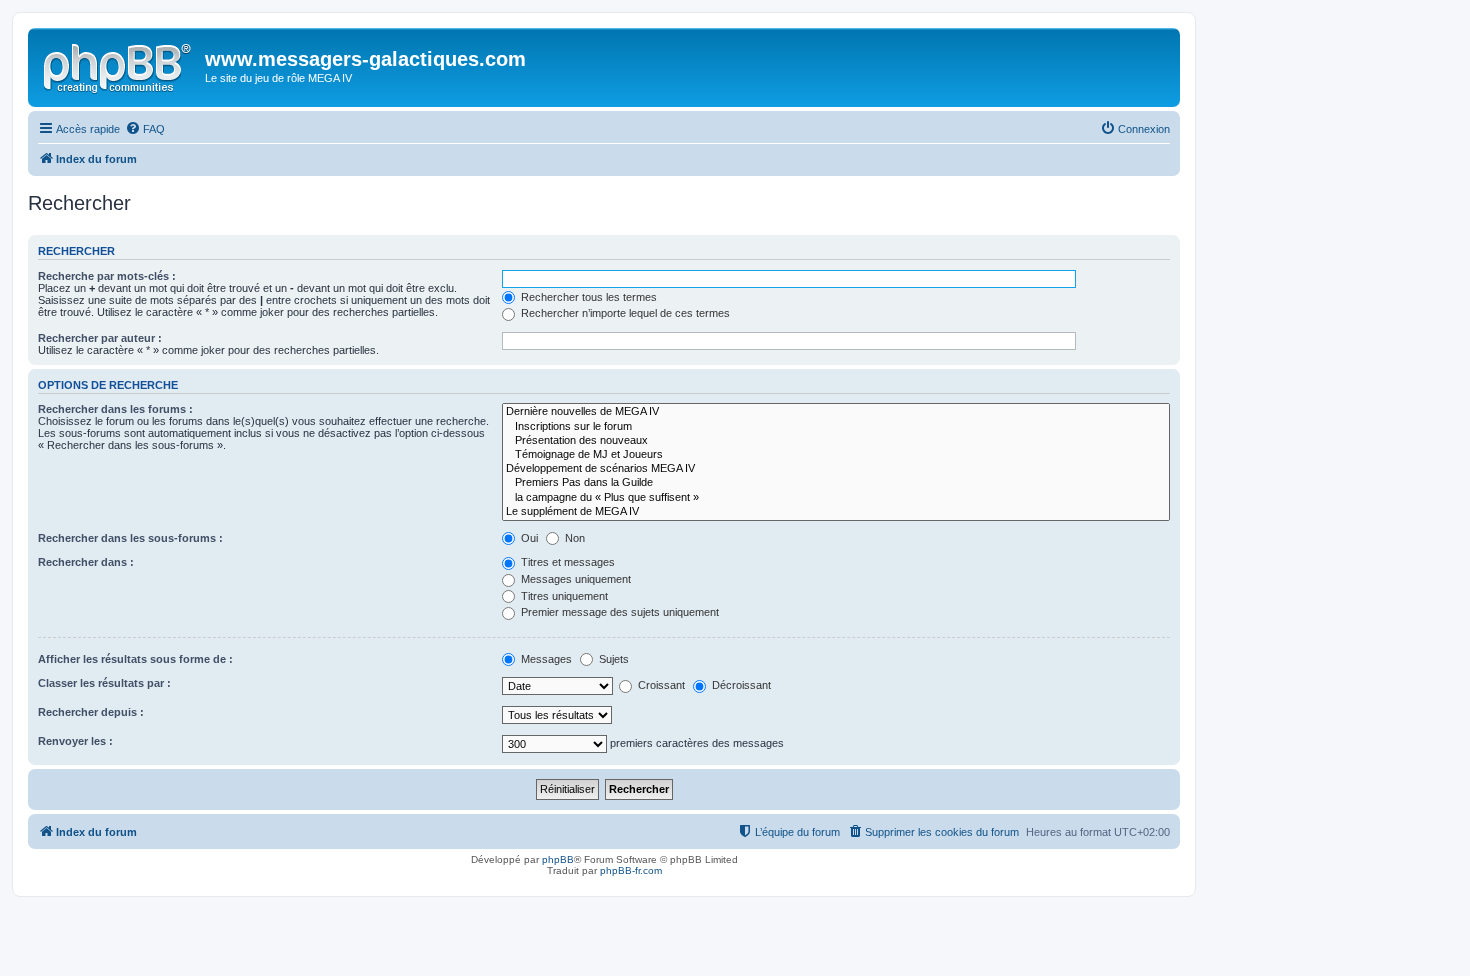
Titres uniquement (563, 596)
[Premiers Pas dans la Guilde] (836, 483)
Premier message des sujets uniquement (618, 612)
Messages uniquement (574, 579)
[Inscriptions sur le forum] (836, 427)
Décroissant (740, 685)
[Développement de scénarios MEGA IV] (836, 469)
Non (573, 538)
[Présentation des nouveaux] (836, 441)
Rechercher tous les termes (587, 297)
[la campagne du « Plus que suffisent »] (836, 498)
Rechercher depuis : (91, 712)
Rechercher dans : (86, 562)
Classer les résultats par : (104, 683)
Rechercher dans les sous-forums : (130, 538)
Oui (528, 538)
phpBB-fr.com (631, 870)
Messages (545, 659)
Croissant (660, 685)
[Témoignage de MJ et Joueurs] (836, 455)
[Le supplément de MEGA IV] (836, 512)
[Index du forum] (119, 65)
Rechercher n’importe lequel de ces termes (624, 313)
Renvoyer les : (75, 741)
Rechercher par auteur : (100, 338)
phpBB (558, 859)
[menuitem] (145, 129)
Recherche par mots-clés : (107, 276)
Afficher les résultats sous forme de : (135, 659)
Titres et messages (566, 562)
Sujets (612, 659)
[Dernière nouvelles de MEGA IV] (836, 412)
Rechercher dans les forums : (115, 409)
